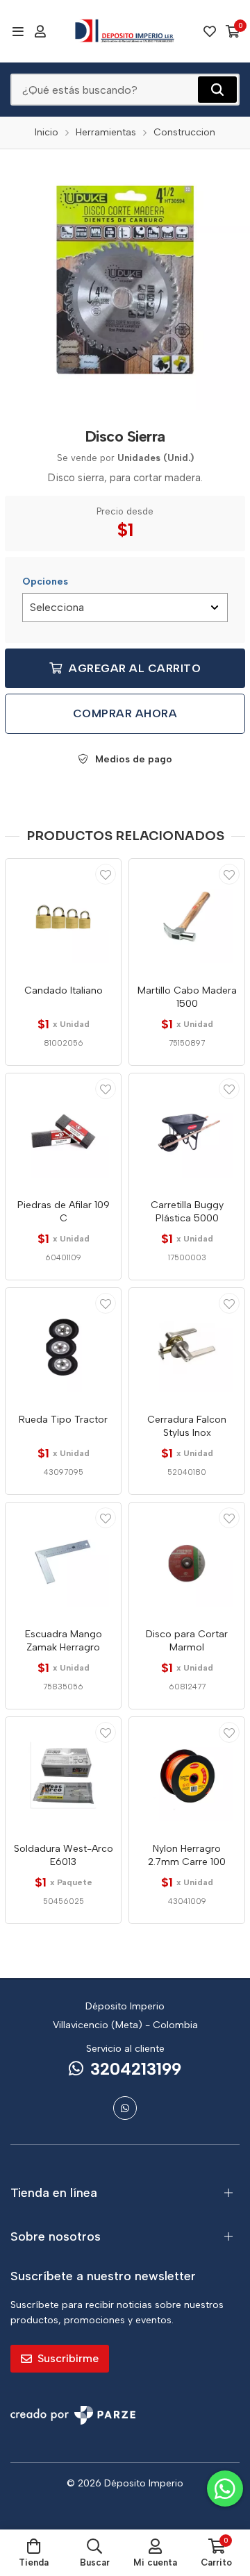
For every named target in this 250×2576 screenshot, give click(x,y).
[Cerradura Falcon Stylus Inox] (187, 1346)
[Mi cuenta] (40, 31)
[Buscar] (217, 90)
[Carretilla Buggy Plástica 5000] (187, 1131)
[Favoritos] (210, 31)
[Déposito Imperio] (125, 31)
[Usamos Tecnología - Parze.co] (73, 2415)
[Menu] (18, 31)
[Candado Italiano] (63, 917)
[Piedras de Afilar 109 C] (63, 1131)
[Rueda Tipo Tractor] (63, 1346)
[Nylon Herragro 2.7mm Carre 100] (187, 1775)
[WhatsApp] (125, 2108)
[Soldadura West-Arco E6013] (63, 1775)
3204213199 (136, 2069)
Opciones (45, 582)
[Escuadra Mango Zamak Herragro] (63, 1560)
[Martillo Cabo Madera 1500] (187, 917)
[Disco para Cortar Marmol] (187, 1560)
